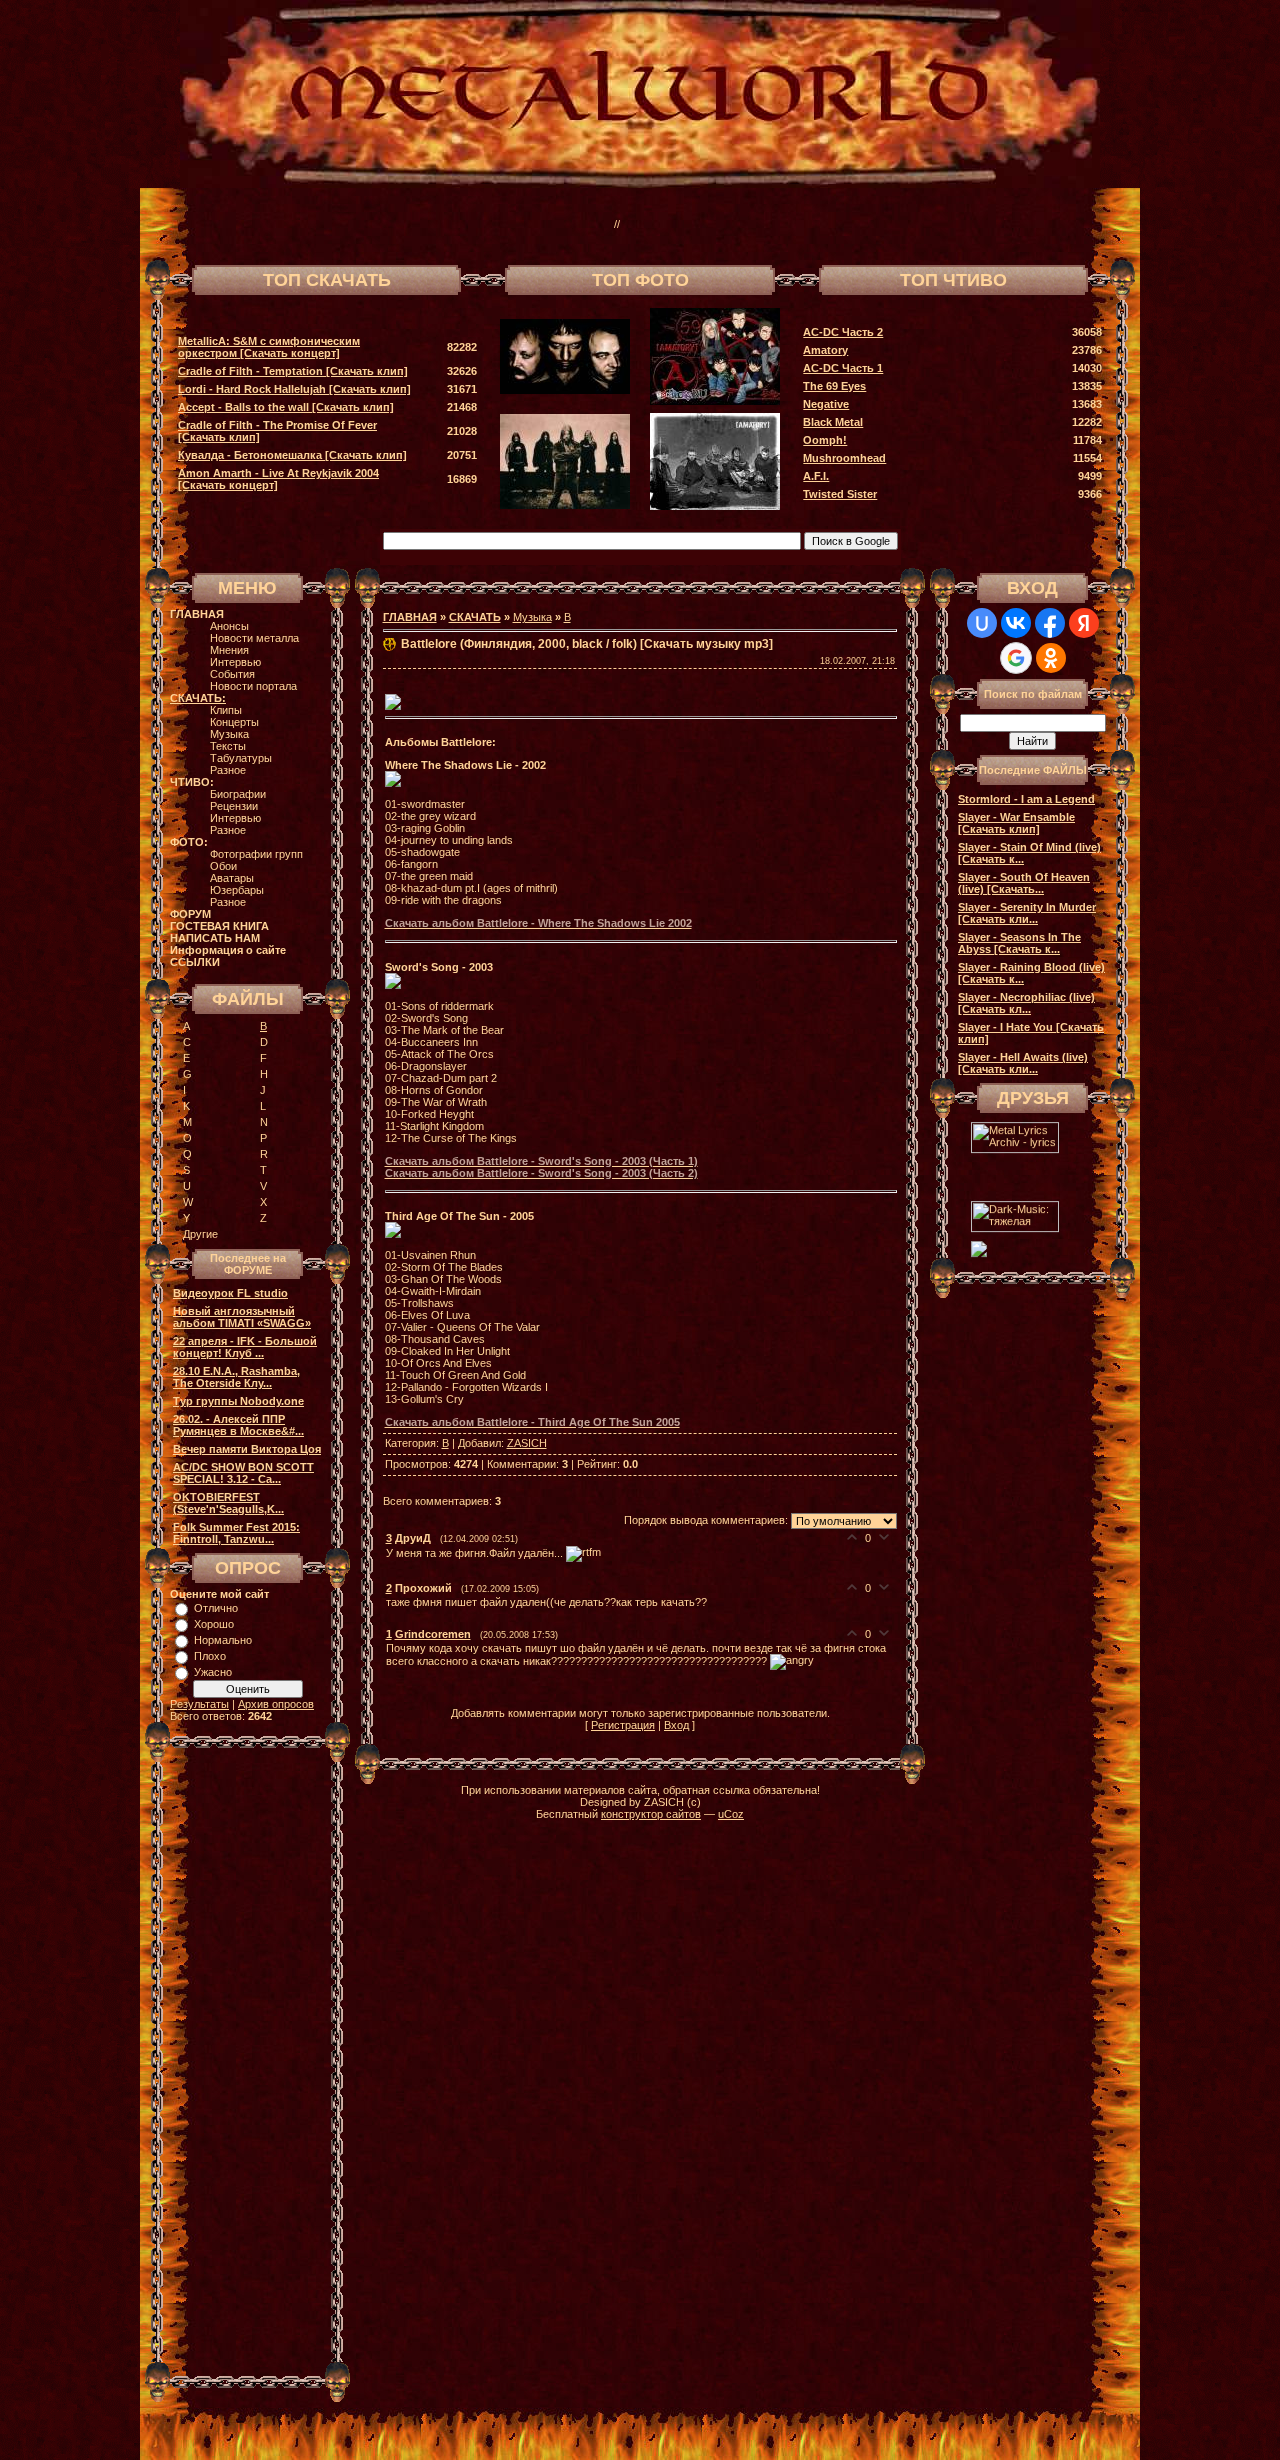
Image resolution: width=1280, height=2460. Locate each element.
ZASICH (527, 1443)
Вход (676, 1725)
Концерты (234, 722)
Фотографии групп (256, 854)
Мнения (229, 650)
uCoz (731, 1814)
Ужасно (213, 1672)
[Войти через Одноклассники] (1051, 658)
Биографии (238, 794)
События (232, 674)
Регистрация (623, 1725)
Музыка (229, 734)
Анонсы (229, 626)
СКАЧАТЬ (475, 617)
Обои (223, 866)
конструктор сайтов (651, 1814)
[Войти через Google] (1016, 658)
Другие (200, 1234)
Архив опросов (276, 1704)
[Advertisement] (854, 224)
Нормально (223, 1640)
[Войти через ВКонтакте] (1016, 623)
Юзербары (237, 890)
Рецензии (234, 806)
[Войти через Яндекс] (1084, 623)
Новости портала (253, 686)
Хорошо (214, 1624)
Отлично (216, 1608)
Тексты (228, 746)
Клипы (226, 710)
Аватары (232, 878)
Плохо (210, 1656)
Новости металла (254, 638)
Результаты (199, 1704)
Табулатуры (241, 758)
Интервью (235, 662)
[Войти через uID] (982, 623)
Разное (228, 770)
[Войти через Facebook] (1050, 623)
